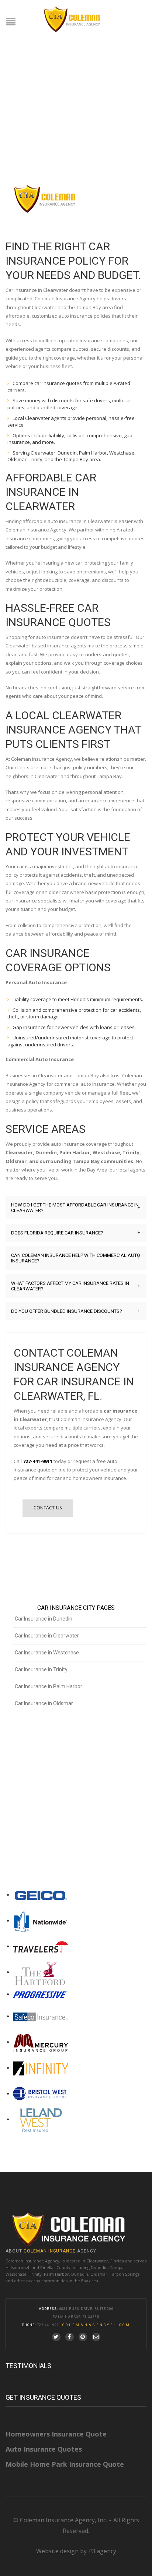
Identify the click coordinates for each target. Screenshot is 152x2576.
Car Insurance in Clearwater (47, 1636)
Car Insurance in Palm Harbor (49, 1686)
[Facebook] (70, 2337)
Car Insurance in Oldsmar (44, 1703)
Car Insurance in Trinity (41, 1669)
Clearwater (97, 2261)
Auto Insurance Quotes (44, 2449)
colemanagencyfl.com (96, 2325)
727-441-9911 (38, 1461)
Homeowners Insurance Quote (56, 2434)
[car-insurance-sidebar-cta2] (68, 1807)
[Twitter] (56, 2337)
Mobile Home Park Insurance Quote (65, 2464)
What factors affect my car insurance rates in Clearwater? (76, 1286)
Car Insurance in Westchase (47, 1653)
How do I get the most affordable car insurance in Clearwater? (76, 1208)
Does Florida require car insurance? (76, 1233)
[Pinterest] (83, 2337)
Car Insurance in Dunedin (44, 1619)
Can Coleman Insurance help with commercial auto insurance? (76, 1258)
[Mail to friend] (96, 2337)
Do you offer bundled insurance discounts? (76, 1311)
